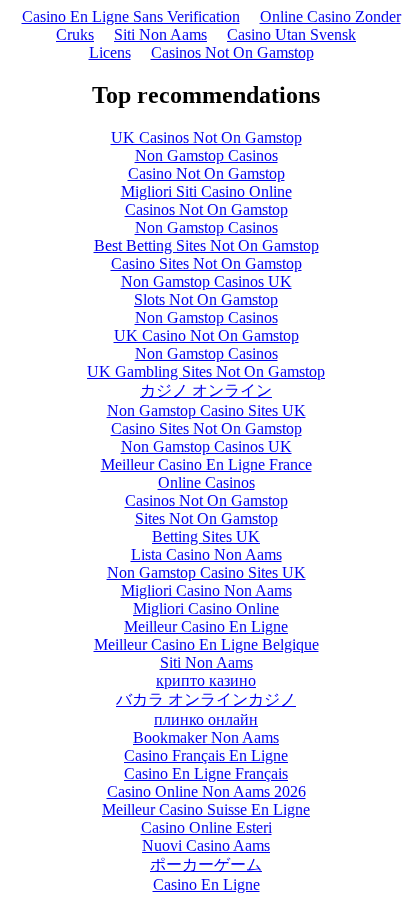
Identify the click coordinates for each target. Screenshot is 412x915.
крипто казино (206, 680)
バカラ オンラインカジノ (206, 699)
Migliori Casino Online (206, 608)
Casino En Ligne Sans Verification (131, 16)
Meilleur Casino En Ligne (206, 626)
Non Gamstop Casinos (206, 155)
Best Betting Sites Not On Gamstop (206, 245)
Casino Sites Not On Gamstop (206, 263)
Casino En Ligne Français (206, 773)
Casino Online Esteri (206, 827)
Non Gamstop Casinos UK (206, 281)
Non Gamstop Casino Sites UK (206, 410)
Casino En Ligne (206, 884)
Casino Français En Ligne (206, 755)
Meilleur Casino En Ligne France (206, 464)
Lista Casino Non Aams (206, 554)
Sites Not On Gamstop (206, 518)
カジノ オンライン (206, 390)
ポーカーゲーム (206, 864)
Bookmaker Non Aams (206, 737)
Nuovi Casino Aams (206, 845)
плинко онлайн (206, 719)
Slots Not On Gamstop (206, 299)
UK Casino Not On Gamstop (206, 335)
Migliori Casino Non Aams (206, 590)
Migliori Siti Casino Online (206, 191)
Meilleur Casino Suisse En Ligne (206, 809)
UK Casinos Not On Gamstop (206, 137)
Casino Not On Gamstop (206, 173)
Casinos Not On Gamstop (232, 52)
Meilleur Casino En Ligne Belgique (206, 644)
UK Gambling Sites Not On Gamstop (206, 371)
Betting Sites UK (206, 536)
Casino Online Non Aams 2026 (206, 791)
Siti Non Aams (160, 34)
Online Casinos (206, 482)
